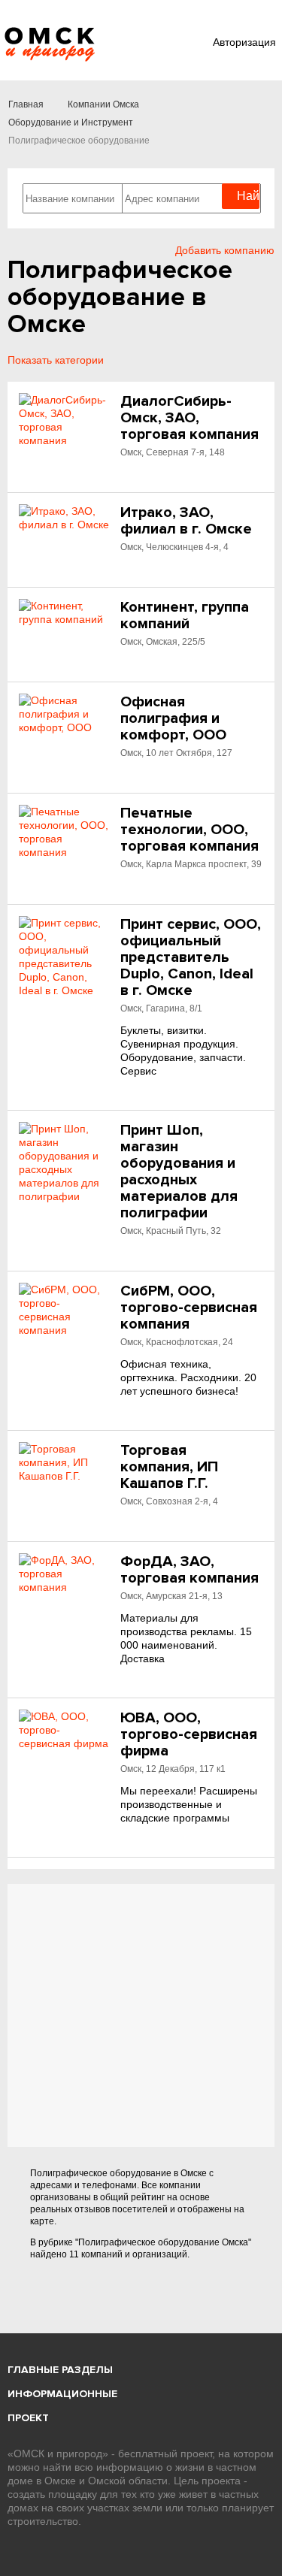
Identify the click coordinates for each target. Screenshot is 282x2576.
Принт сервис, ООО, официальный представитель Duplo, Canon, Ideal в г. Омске (191, 957)
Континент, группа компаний (185, 615)
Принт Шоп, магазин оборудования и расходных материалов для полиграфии (179, 1172)
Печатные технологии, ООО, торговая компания (190, 830)
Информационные (62, 2394)
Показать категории (56, 360)
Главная (26, 104)
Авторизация (244, 42)
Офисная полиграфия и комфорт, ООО (173, 718)
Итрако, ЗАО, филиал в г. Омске (186, 521)
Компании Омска (103, 104)
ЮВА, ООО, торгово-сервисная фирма (189, 1734)
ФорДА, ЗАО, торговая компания (190, 1570)
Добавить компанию (225, 250)
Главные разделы (60, 2370)
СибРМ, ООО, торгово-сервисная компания (189, 1308)
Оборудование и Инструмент (71, 122)
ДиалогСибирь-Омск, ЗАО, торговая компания (190, 418)
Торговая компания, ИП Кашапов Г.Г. (169, 1467)
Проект (28, 2418)
